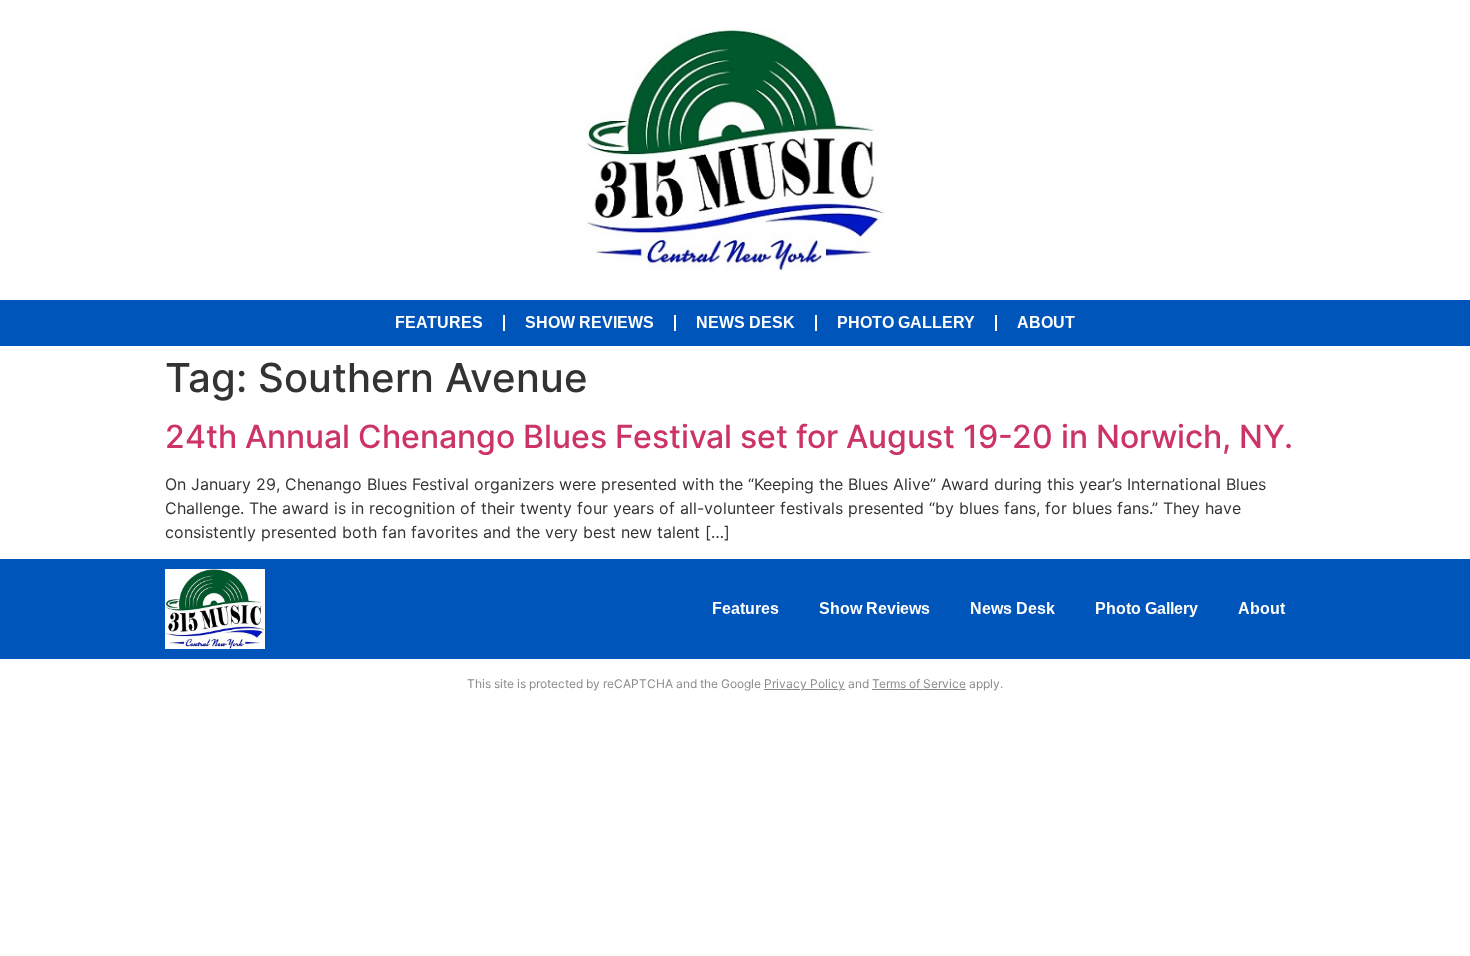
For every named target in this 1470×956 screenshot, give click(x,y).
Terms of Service (919, 683)
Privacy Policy (804, 683)
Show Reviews (589, 322)
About (1046, 322)
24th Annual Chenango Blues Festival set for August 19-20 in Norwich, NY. (729, 436)
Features (439, 322)
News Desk (745, 322)
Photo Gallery (906, 322)
